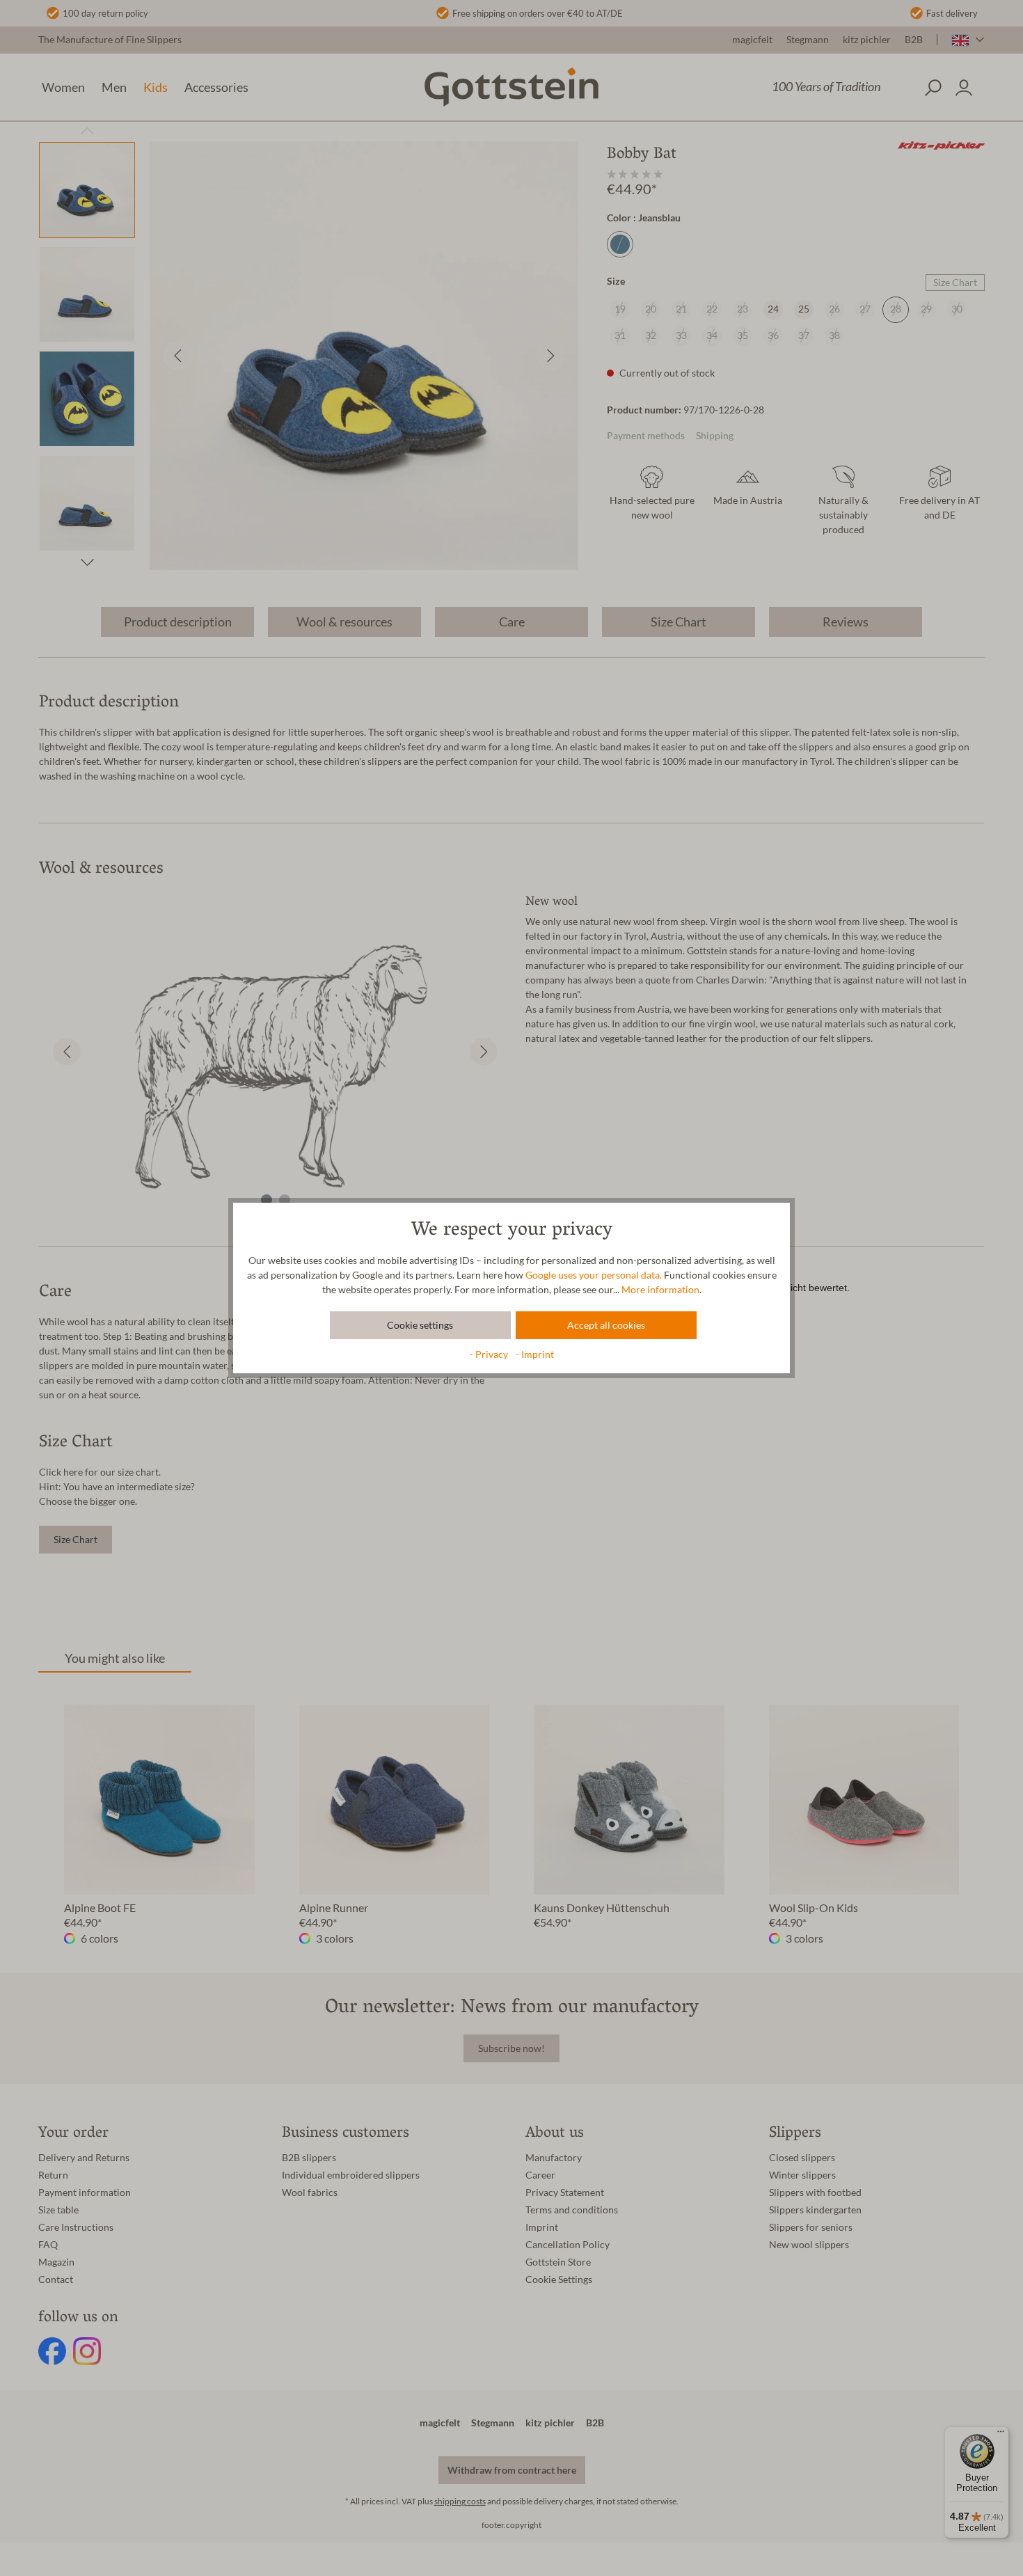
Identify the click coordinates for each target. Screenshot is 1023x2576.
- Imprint (535, 1354)
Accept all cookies (606, 1325)
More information (660, 1290)
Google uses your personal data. (594, 1275)
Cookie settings (420, 1325)
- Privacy (490, 1354)
